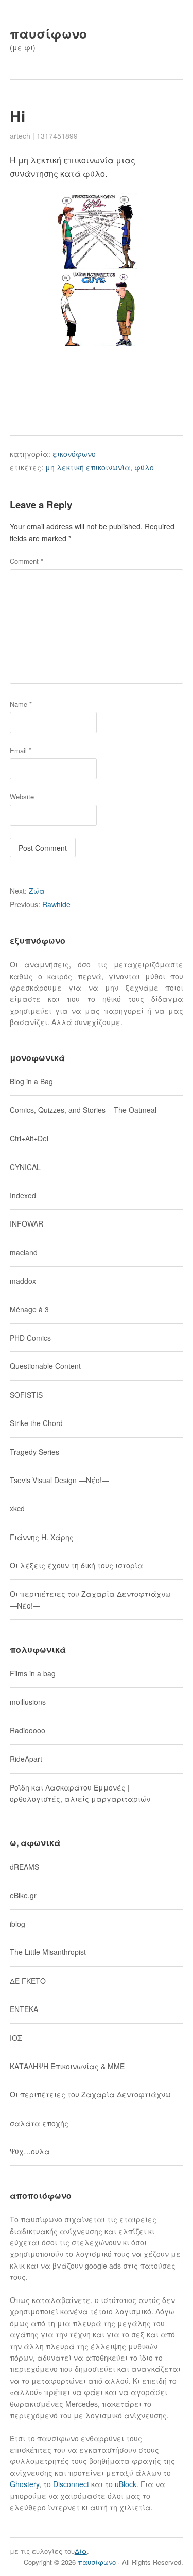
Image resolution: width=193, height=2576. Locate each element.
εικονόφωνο (74, 454)
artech (20, 136)
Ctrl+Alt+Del (29, 1138)
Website (22, 797)
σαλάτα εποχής (39, 2123)
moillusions (28, 1702)
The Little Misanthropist (48, 1952)
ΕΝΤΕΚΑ (24, 2009)
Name (21, 704)
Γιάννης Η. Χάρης (42, 1537)
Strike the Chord (36, 1423)
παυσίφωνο (48, 33)
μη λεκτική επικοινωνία (88, 467)
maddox (23, 1281)
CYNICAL (25, 1167)
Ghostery (24, 2484)
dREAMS (24, 1867)
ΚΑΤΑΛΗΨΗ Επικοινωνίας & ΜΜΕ (67, 2066)
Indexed (23, 1195)
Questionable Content (45, 1366)
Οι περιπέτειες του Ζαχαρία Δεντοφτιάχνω (90, 2094)
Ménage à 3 (29, 1309)
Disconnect (71, 2484)
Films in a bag (33, 1673)
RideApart (26, 1759)
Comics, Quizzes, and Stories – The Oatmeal (83, 1110)
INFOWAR (27, 1223)
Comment (27, 561)
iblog (17, 1924)
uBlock (126, 2484)
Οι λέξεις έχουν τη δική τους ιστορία (76, 1565)
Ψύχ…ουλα (30, 2151)
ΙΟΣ (16, 2038)
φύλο (144, 467)
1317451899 (57, 136)
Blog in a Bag (31, 1081)
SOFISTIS (26, 1395)
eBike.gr (23, 1895)
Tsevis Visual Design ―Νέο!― (59, 1480)
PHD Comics (30, 1338)
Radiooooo (28, 1730)
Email (21, 750)
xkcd (17, 1508)
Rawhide (40, 904)
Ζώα (27, 891)
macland (24, 1252)
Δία (81, 2551)
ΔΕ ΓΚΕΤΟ (28, 1981)
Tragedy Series (34, 1452)
